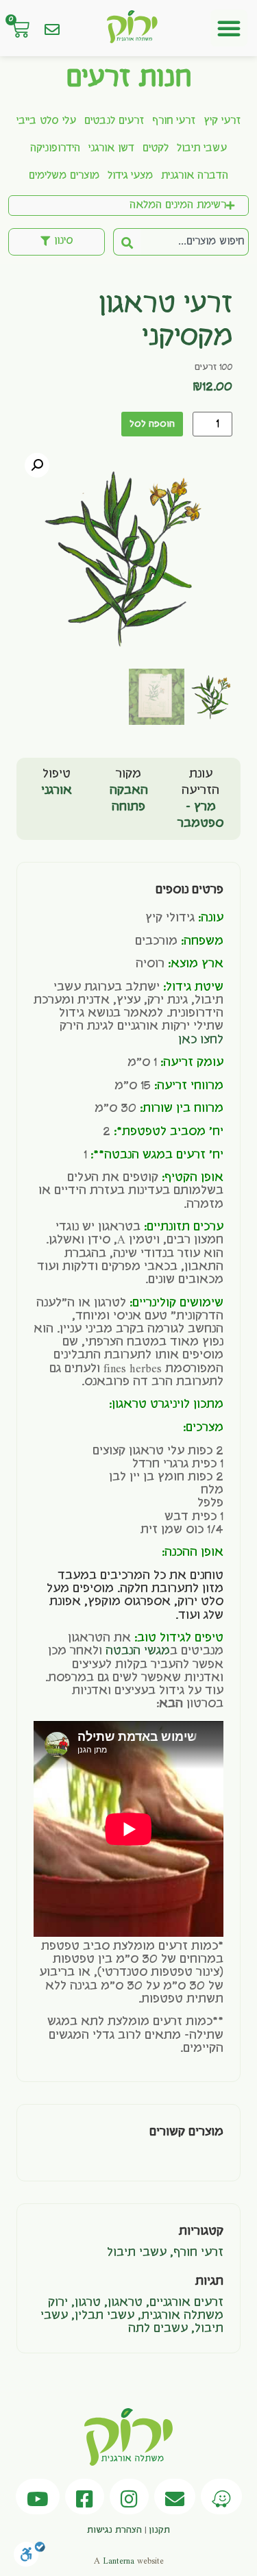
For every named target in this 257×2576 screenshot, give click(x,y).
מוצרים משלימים (64, 176)
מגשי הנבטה (138, 1651)
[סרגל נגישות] (29, 2558)
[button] (229, 28)
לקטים (156, 149)
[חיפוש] (127, 242)
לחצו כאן (201, 1040)
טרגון (88, 2303)
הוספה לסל (152, 424)
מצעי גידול (130, 176)
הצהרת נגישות (114, 2530)
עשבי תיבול (202, 149)
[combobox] (195, 242)
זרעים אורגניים (186, 2303)
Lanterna (119, 2561)
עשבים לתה (158, 2329)
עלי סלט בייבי (46, 121)
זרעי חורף (174, 121)
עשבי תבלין (105, 2316)
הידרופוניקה (55, 149)
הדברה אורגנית (195, 176)
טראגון (125, 2303)
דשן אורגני (111, 149)
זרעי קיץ (222, 121)
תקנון (159, 2530)
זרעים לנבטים (114, 121)
